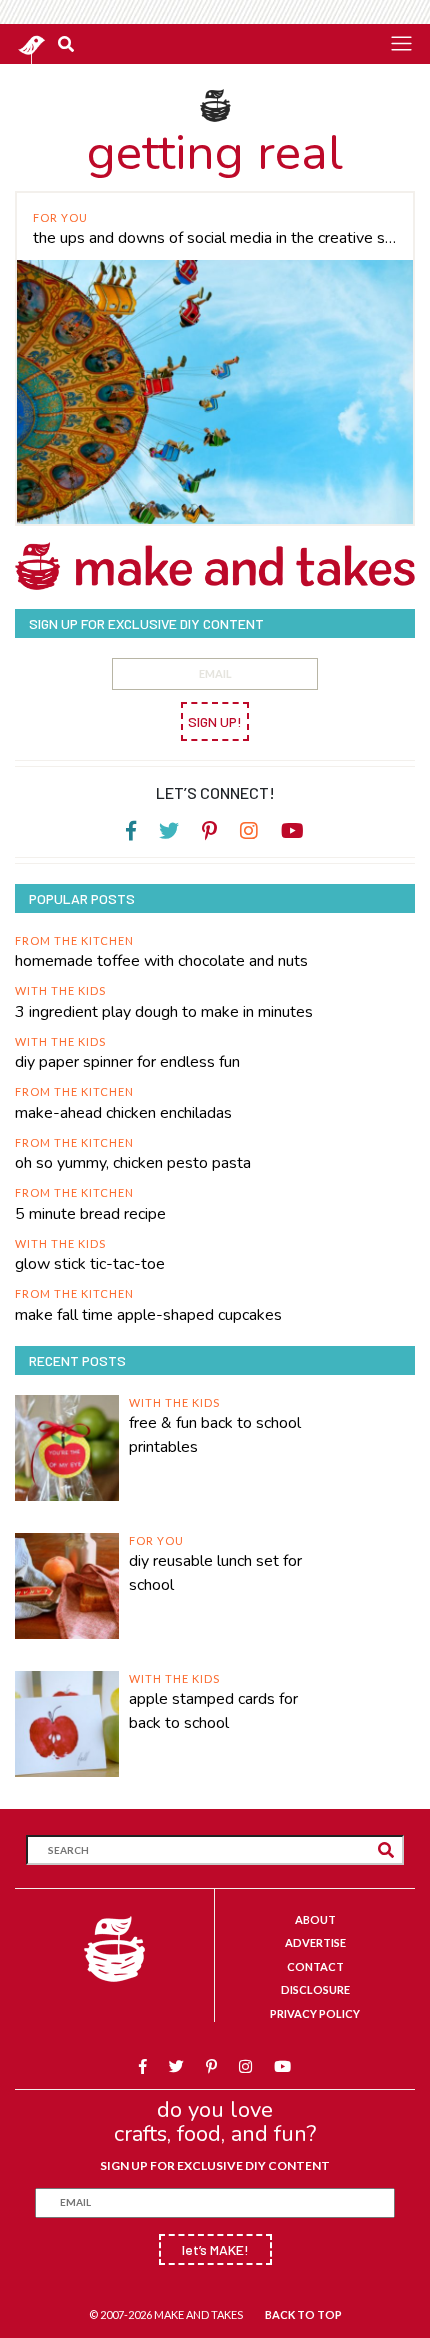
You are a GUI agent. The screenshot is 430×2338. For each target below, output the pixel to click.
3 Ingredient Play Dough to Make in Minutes (164, 1012)
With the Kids (60, 990)
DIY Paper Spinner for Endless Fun (127, 1062)
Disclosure (315, 1989)
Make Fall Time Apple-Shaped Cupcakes (148, 1315)
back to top (303, 2314)
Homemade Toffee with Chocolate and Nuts (161, 961)
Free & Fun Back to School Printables (215, 1435)
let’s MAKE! (215, 2249)
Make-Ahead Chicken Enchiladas (123, 1113)
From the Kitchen (74, 940)
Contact (315, 1966)
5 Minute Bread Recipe (90, 1214)
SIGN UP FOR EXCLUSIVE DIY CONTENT (215, 2165)
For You (60, 217)
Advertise (315, 1942)
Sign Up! (215, 721)
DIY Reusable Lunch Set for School (215, 1573)
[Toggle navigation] (401, 43)
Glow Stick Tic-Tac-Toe (90, 1264)
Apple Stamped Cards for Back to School (213, 1711)
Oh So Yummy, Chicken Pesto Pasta (133, 1163)
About (315, 1919)
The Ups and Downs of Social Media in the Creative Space (215, 238)
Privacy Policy (315, 2013)
